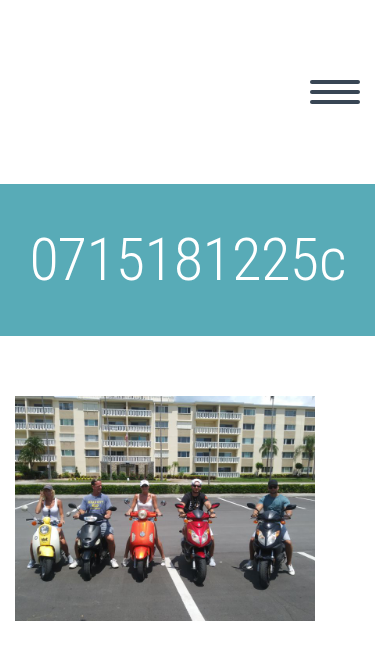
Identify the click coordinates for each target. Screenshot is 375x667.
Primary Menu (335, 92)
